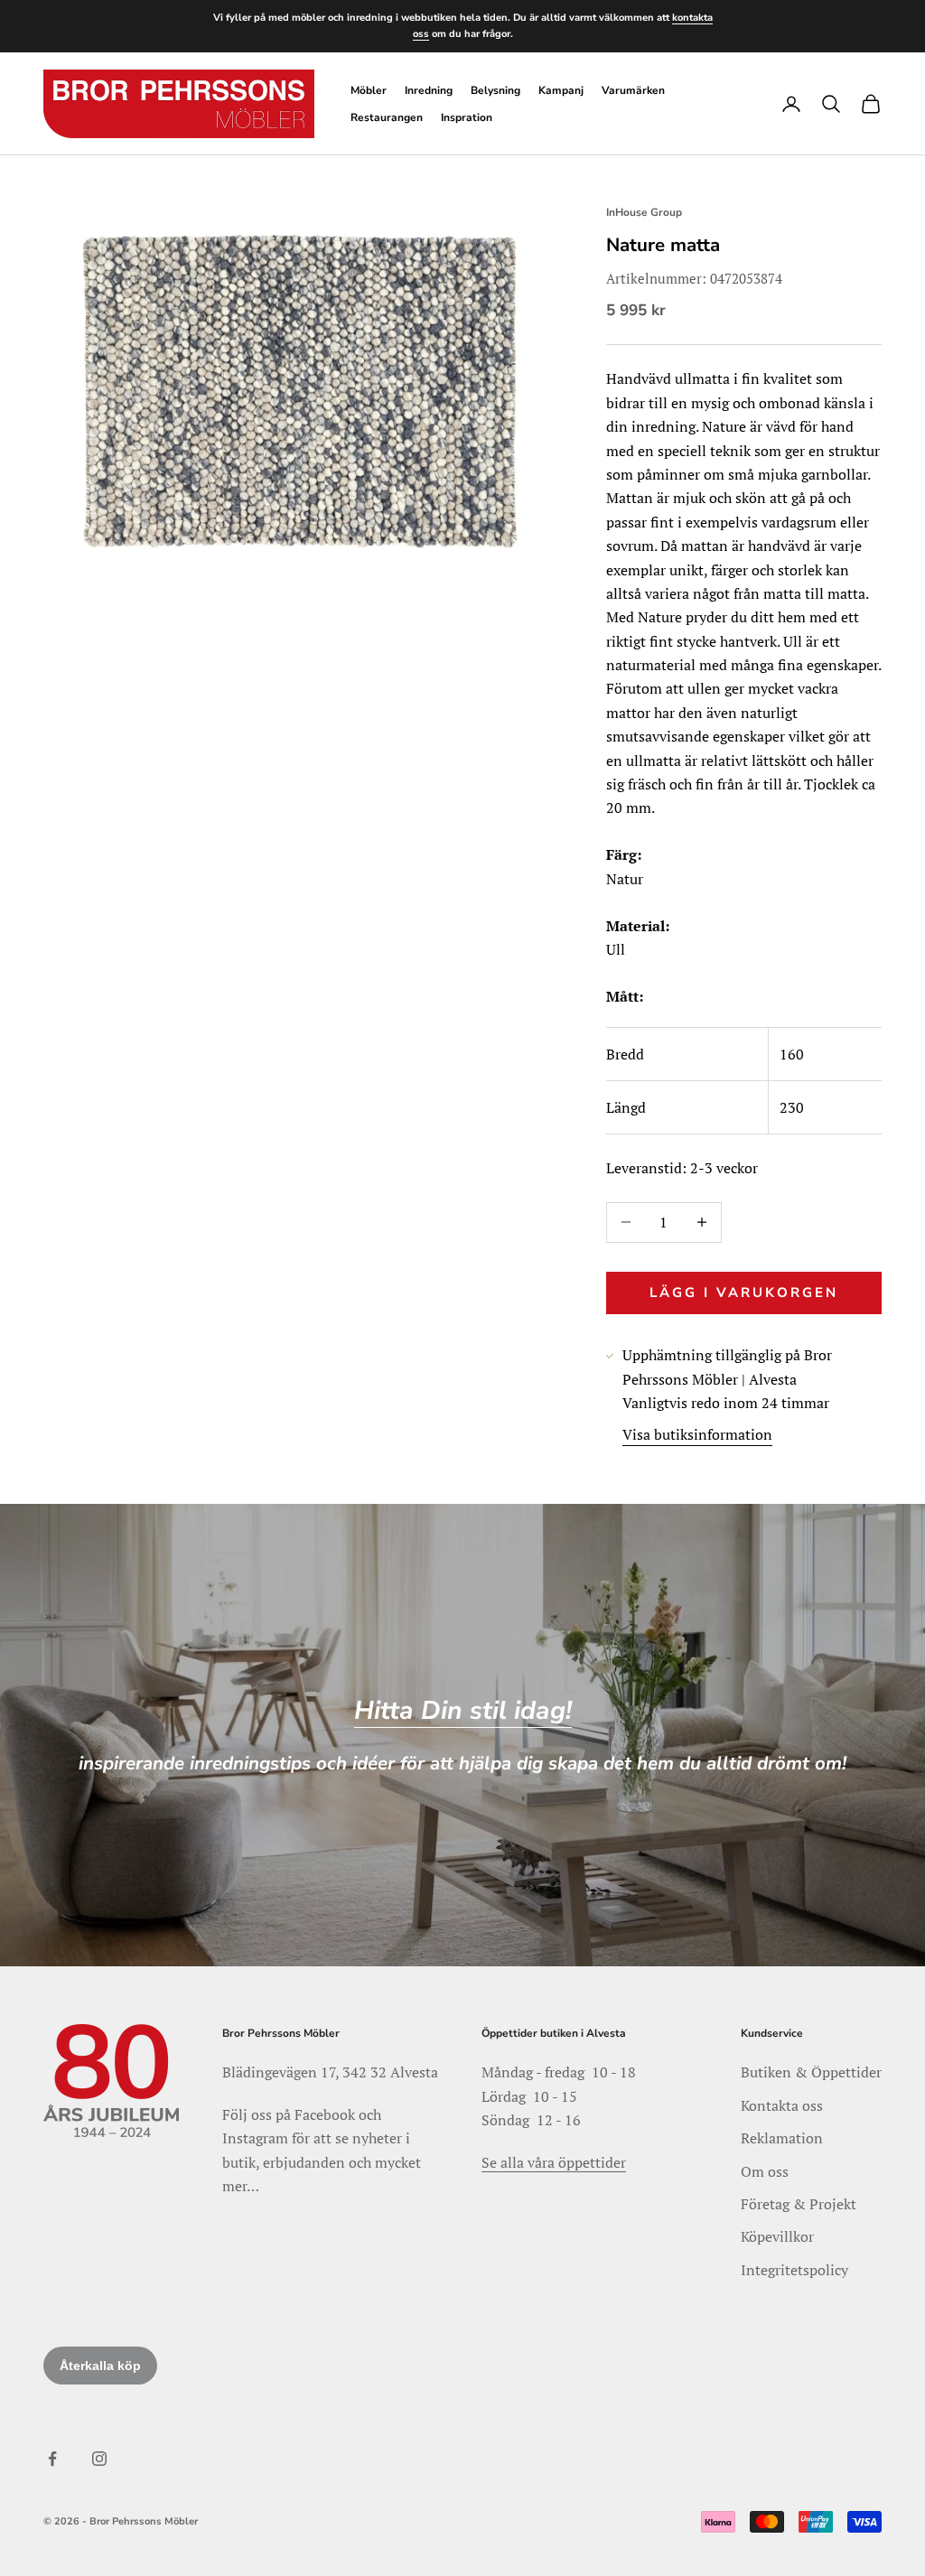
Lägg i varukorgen (744, 1293)
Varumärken (633, 90)
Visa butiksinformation (697, 1434)
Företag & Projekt (799, 2204)
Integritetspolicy (794, 2270)
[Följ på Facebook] (52, 2459)
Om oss (765, 2171)
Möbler (369, 90)
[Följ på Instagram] (99, 2459)
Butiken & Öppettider (811, 2072)
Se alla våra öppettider (554, 2162)
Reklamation (782, 2138)
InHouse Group (644, 212)
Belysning (495, 90)
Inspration (467, 117)
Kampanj (561, 90)
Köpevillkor (777, 2236)
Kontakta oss (782, 2105)
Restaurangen (387, 117)
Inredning (429, 90)
